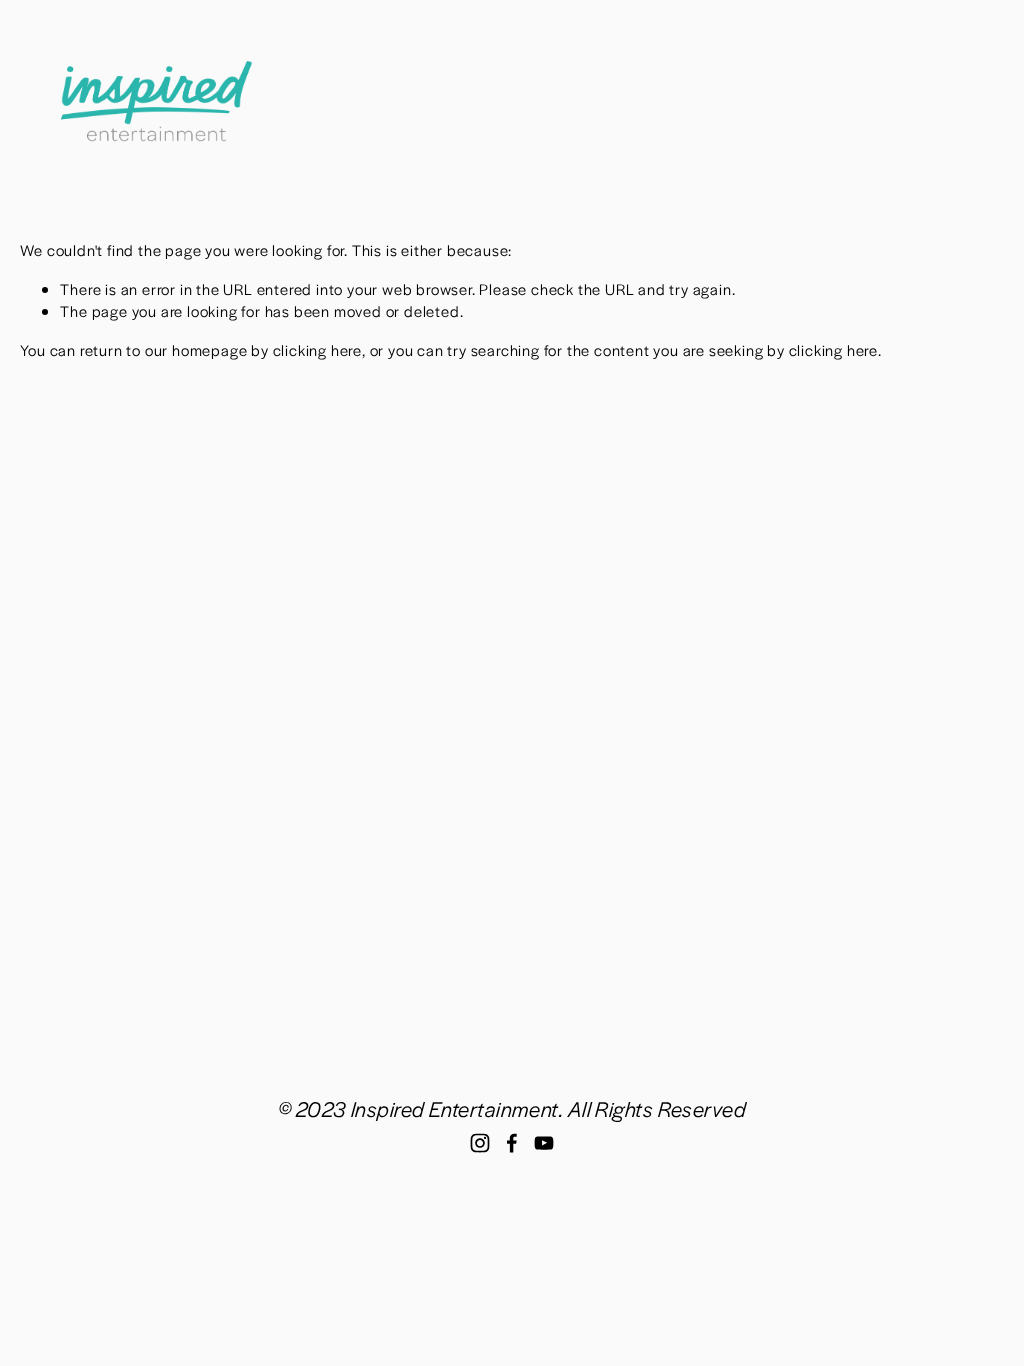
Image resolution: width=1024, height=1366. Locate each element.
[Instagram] (480, 1143)
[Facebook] (512, 1143)
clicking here (317, 349)
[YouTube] (544, 1143)
